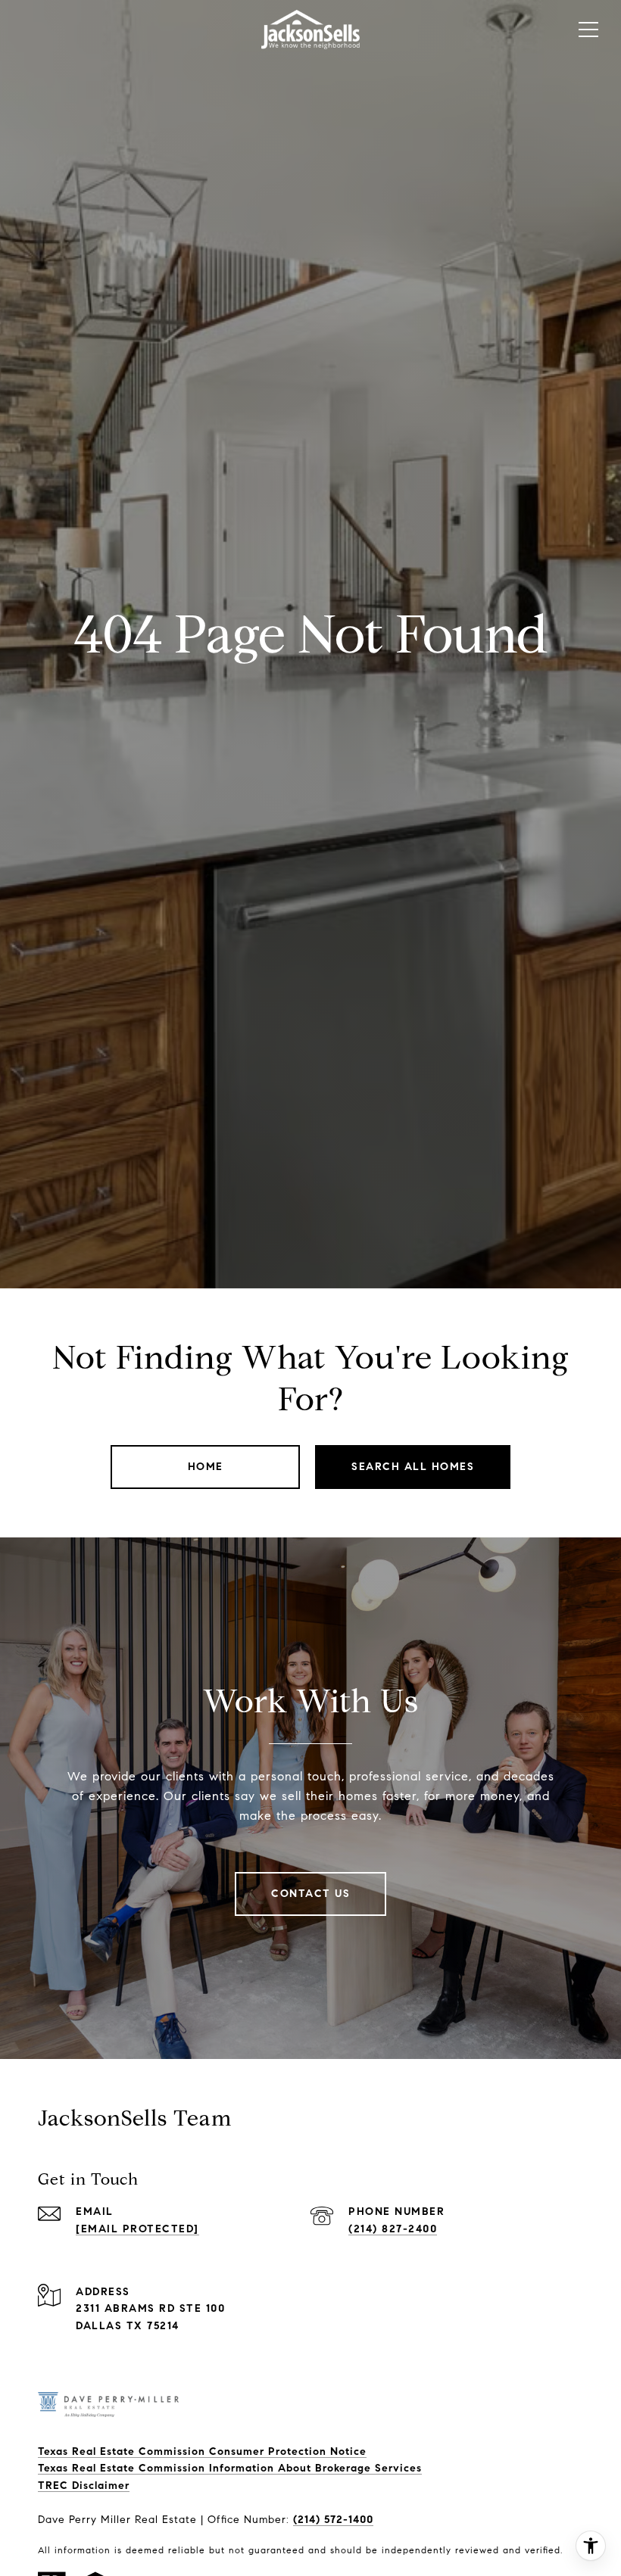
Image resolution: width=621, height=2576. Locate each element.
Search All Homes (413, 1467)
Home (206, 1467)
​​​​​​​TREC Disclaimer (84, 2486)
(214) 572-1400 (333, 2520)
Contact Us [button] (310, 1894)
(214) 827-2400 (393, 2229)
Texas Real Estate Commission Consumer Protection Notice (202, 2451)
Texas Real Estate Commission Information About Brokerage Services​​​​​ (230, 2468)
